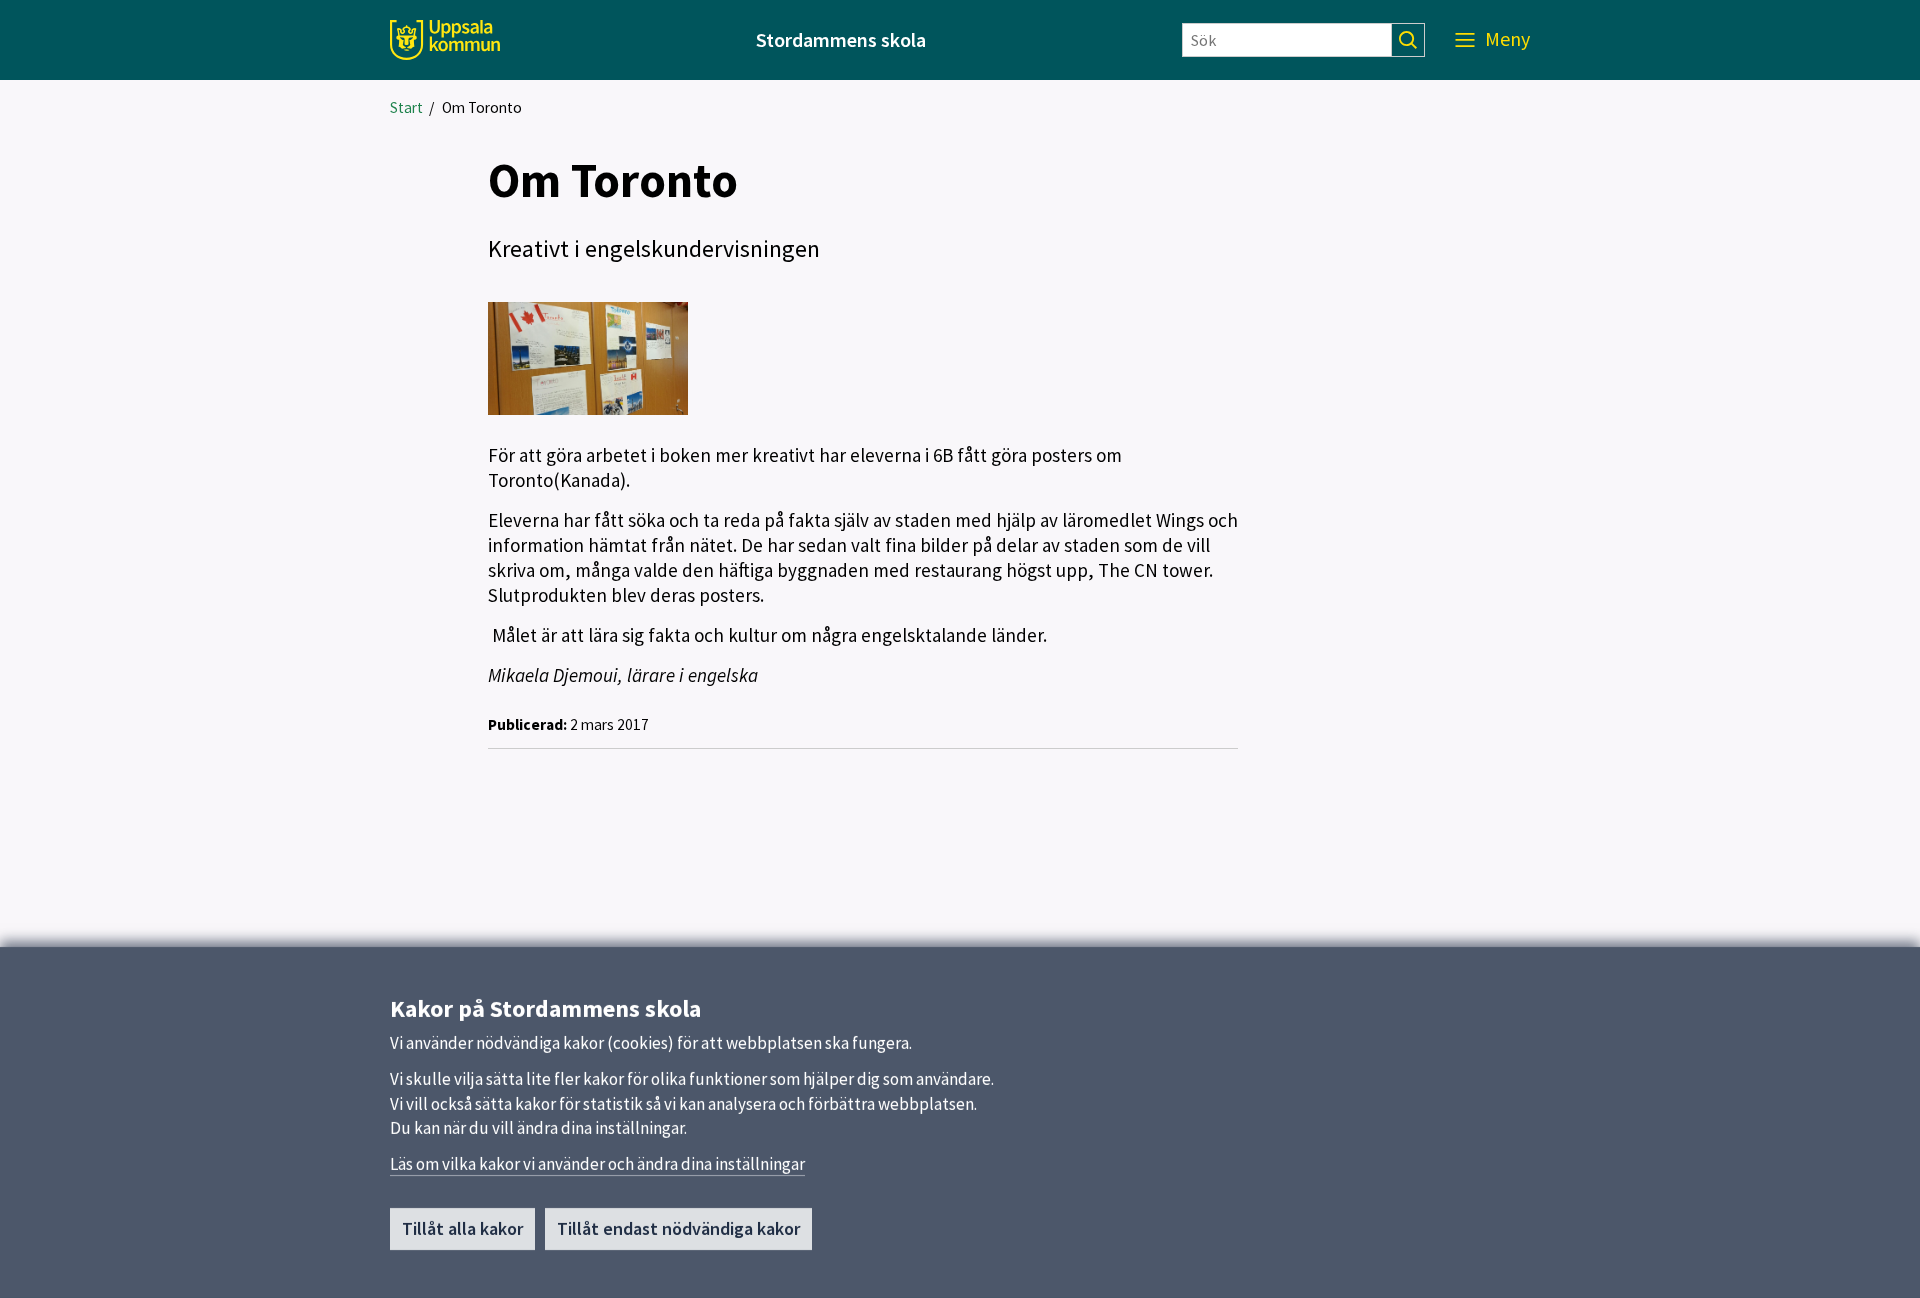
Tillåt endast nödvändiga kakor (678, 1228)
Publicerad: (527, 724)
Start (406, 107)
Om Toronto (482, 107)
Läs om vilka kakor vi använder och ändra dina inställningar (597, 1164)
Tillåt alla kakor (462, 1228)
